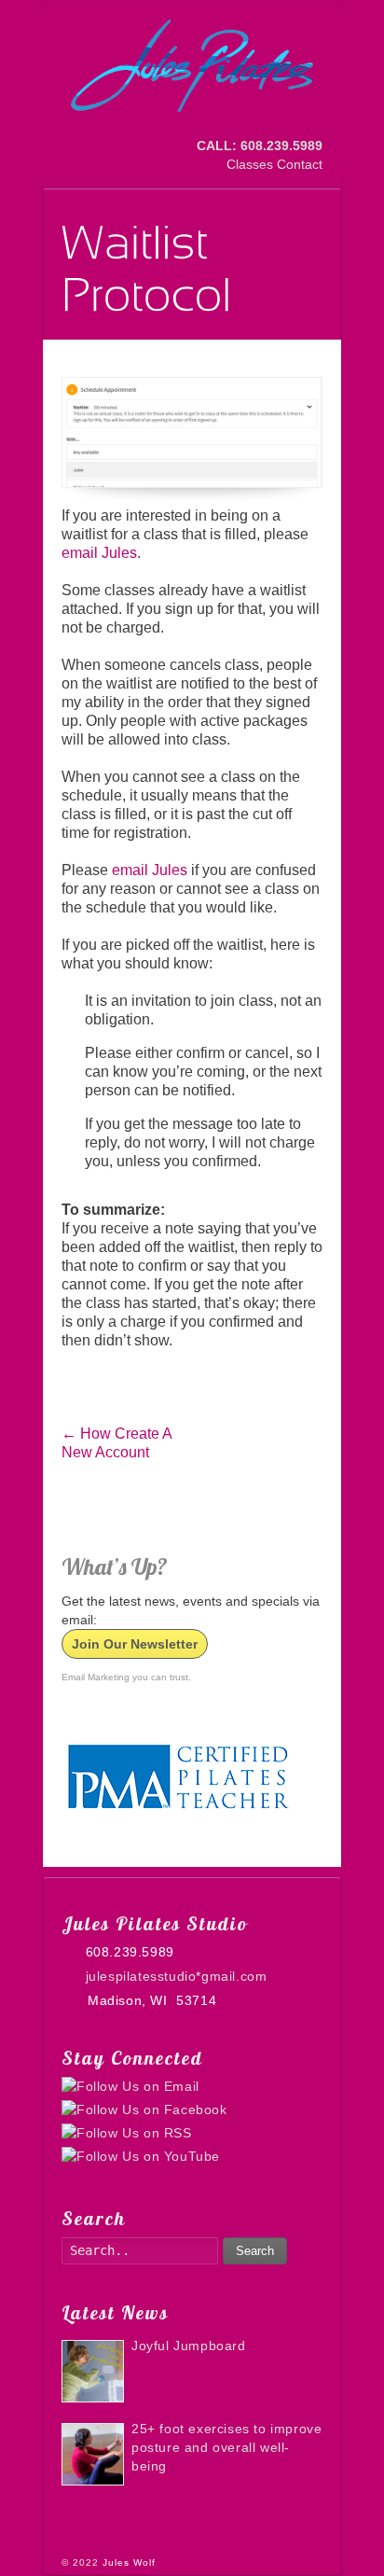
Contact (300, 164)
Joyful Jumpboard (189, 2346)
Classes (250, 164)
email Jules (99, 553)
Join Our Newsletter (135, 1644)
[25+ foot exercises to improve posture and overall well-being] (93, 2454)
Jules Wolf (129, 2562)
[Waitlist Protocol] (192, 433)
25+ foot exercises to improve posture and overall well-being (226, 2447)
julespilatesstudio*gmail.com (176, 1976)
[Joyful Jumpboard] (93, 2371)
